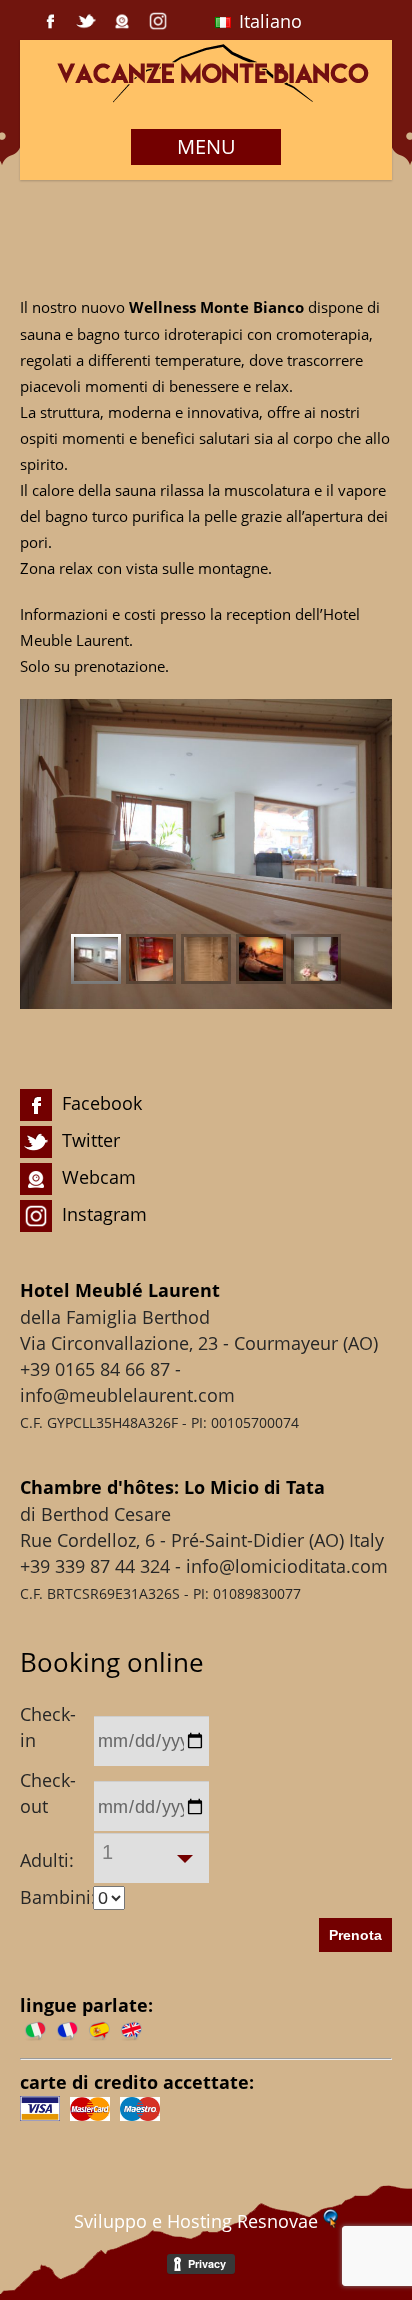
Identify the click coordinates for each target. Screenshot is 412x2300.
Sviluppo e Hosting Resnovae (198, 2221)
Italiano (268, 21)
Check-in (48, 1727)
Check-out (48, 1793)
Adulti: (47, 1860)
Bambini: (54, 1897)
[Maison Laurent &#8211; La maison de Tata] (206, 97)
